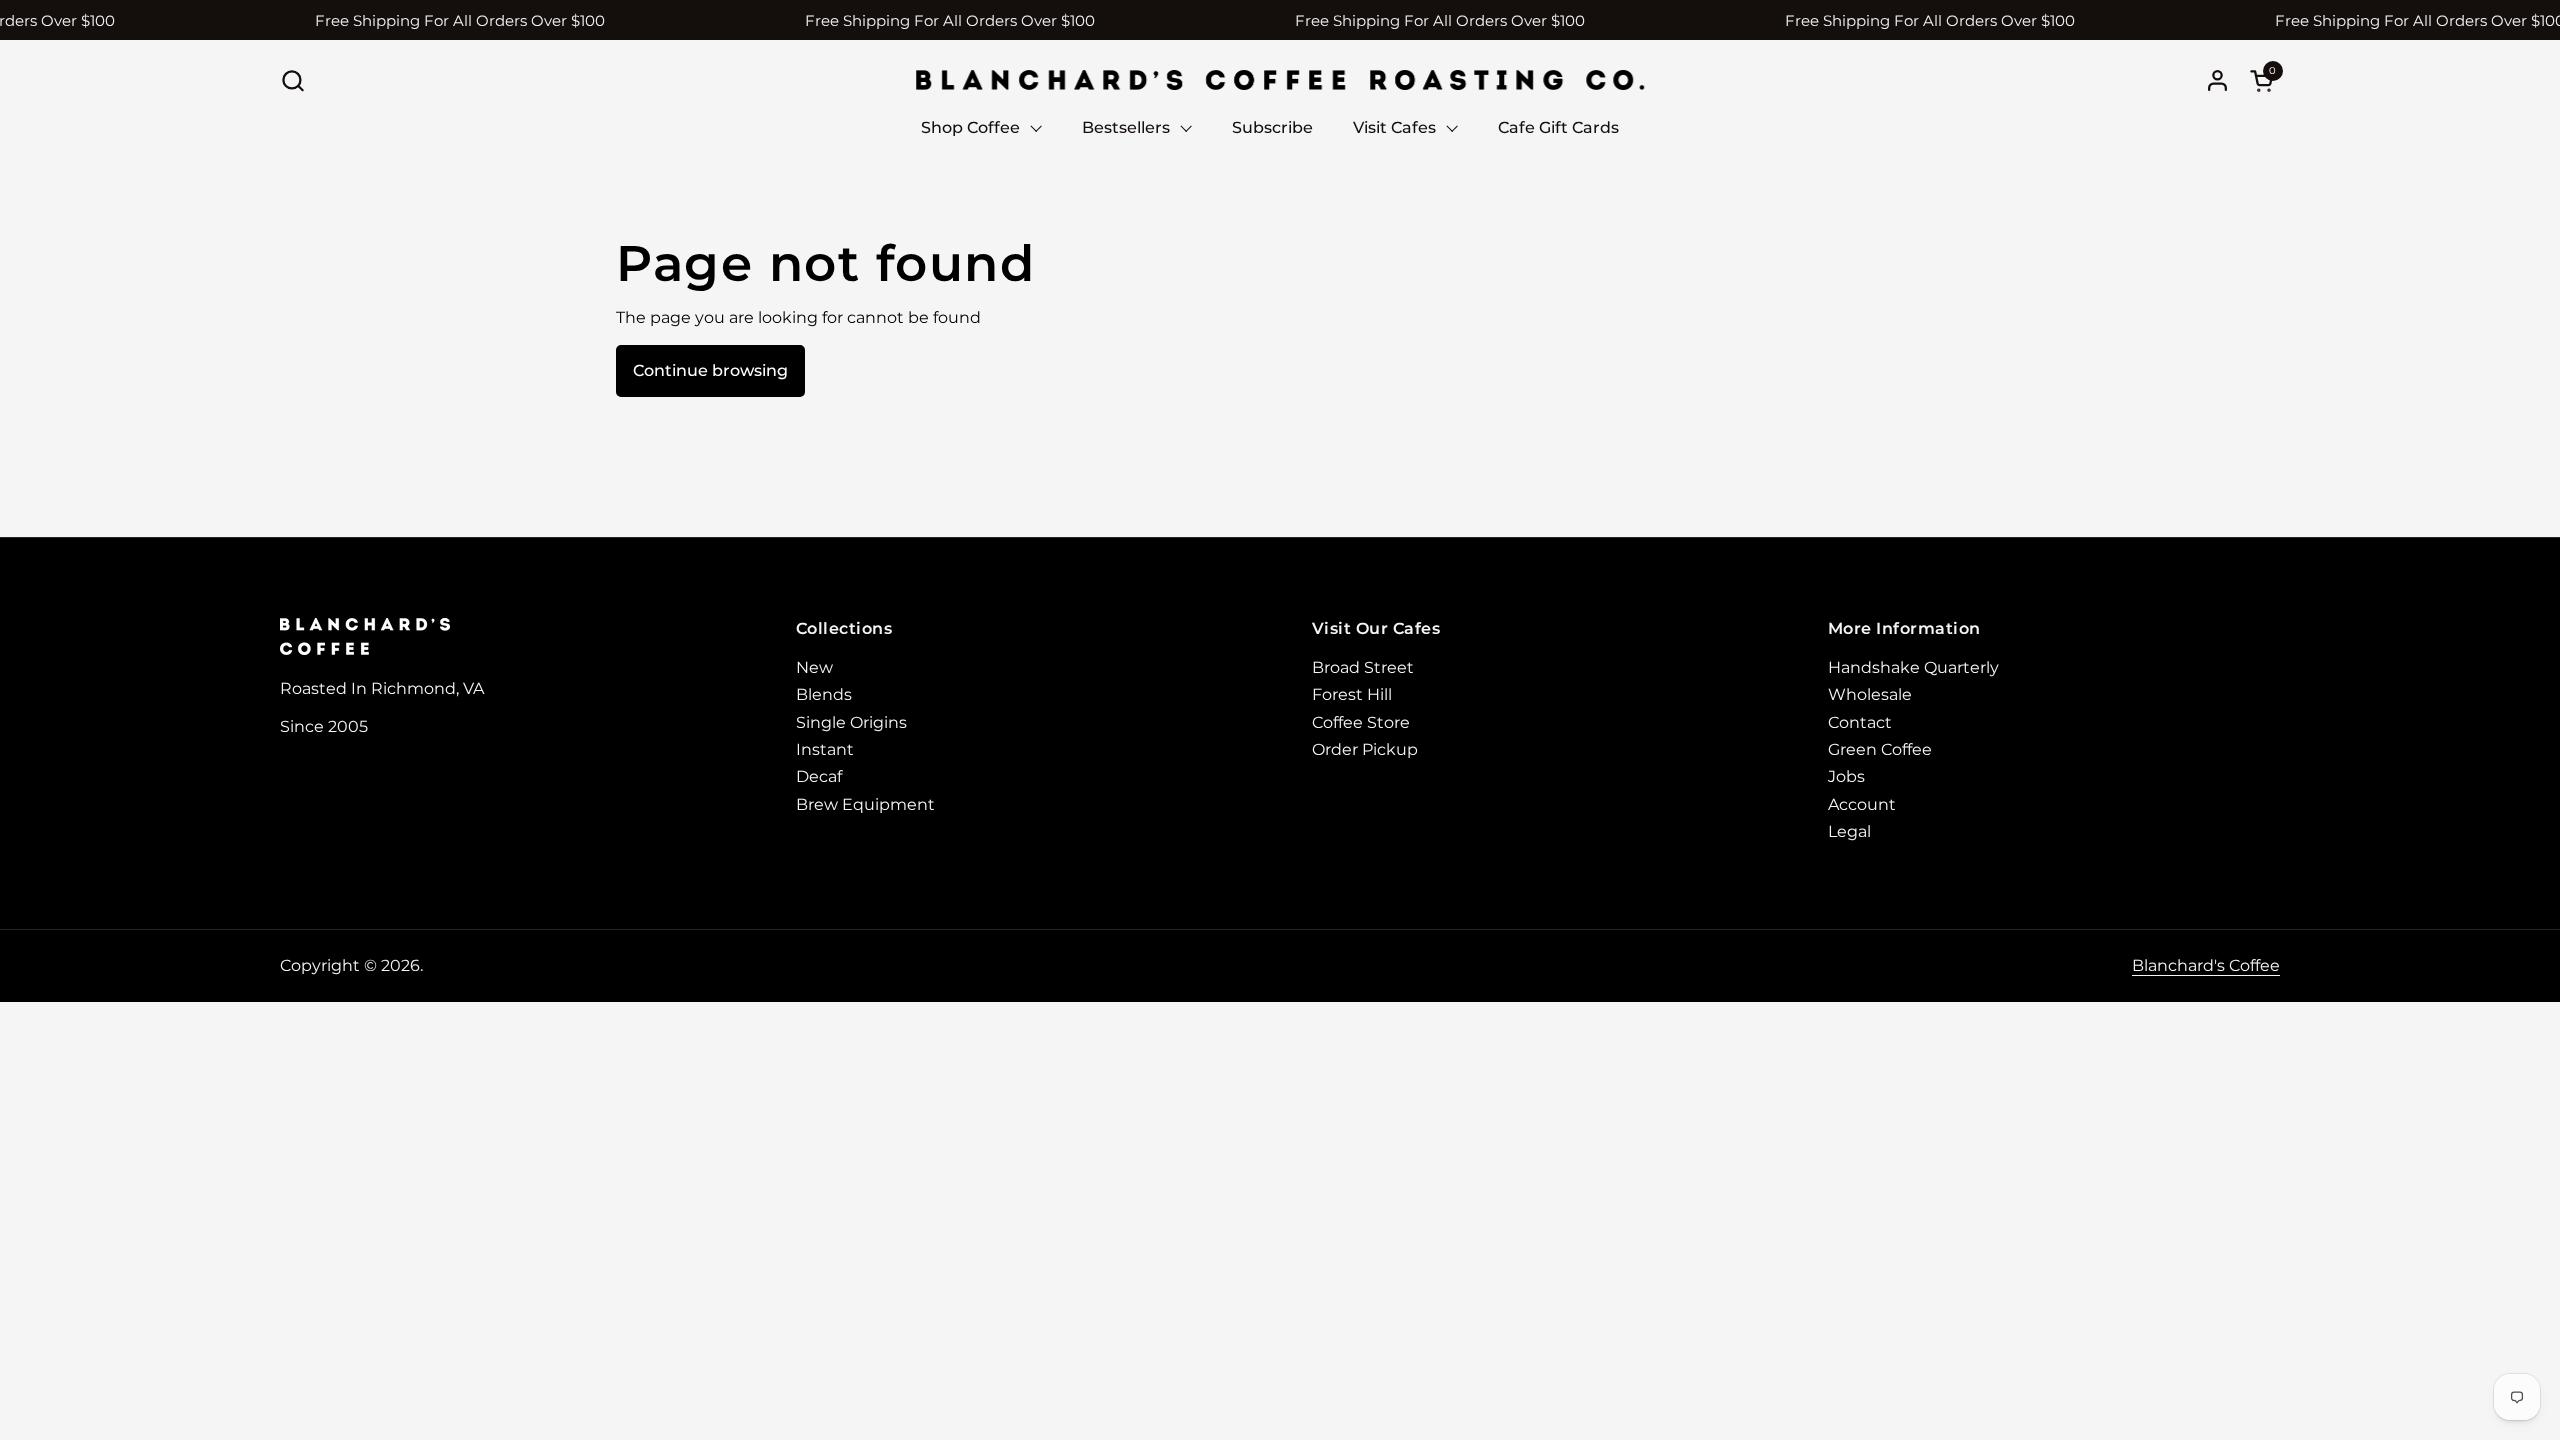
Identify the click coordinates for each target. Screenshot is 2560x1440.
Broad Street (1363, 667)
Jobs (1846, 776)
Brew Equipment (865, 804)
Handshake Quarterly (1913, 667)
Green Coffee (1880, 749)
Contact (1860, 722)
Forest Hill (1352, 694)
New (814, 667)
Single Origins (851, 722)
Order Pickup (1365, 749)
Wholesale (1870, 694)
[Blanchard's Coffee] (1280, 80)
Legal (1849, 831)
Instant (825, 749)
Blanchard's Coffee (2206, 965)
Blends (824, 694)
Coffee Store (1361, 722)
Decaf (819, 776)
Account (1862, 804)
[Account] (2217, 80)
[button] (292, 80)
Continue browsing (710, 370)
